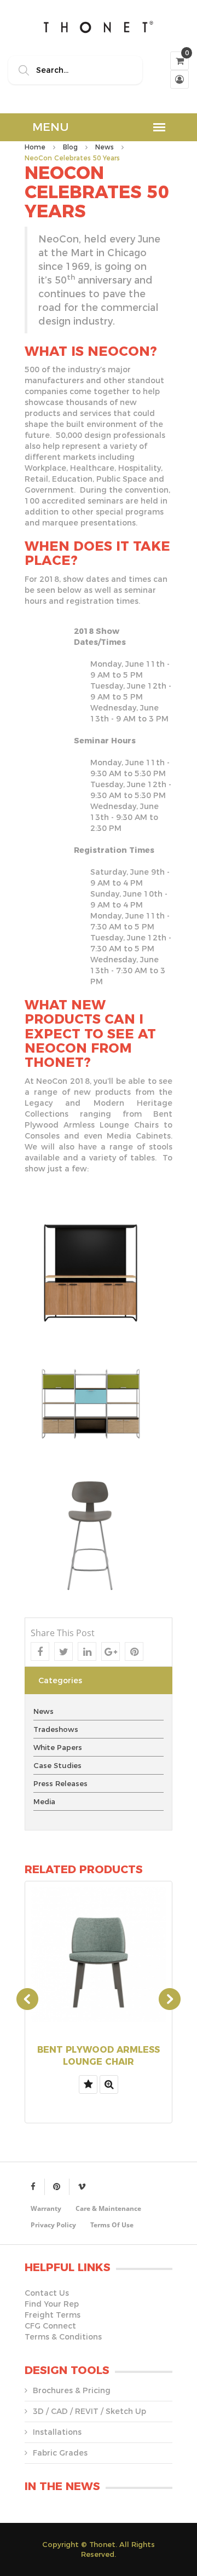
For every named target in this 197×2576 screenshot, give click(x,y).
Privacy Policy (53, 2225)
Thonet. (103, 2544)
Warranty (46, 2208)
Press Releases (60, 1783)
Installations (57, 2432)
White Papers (58, 1747)
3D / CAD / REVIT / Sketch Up (89, 2411)
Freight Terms (53, 2315)
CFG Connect (50, 2326)
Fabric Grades (60, 2453)
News (105, 147)
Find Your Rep (52, 2304)
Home (35, 147)
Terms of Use (112, 2225)
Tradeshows (56, 1729)
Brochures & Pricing (72, 2390)
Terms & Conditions (63, 2337)
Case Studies (57, 1765)
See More (99, 2047)
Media (44, 1801)
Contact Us (47, 2293)
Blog (70, 147)
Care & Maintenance (108, 2208)
